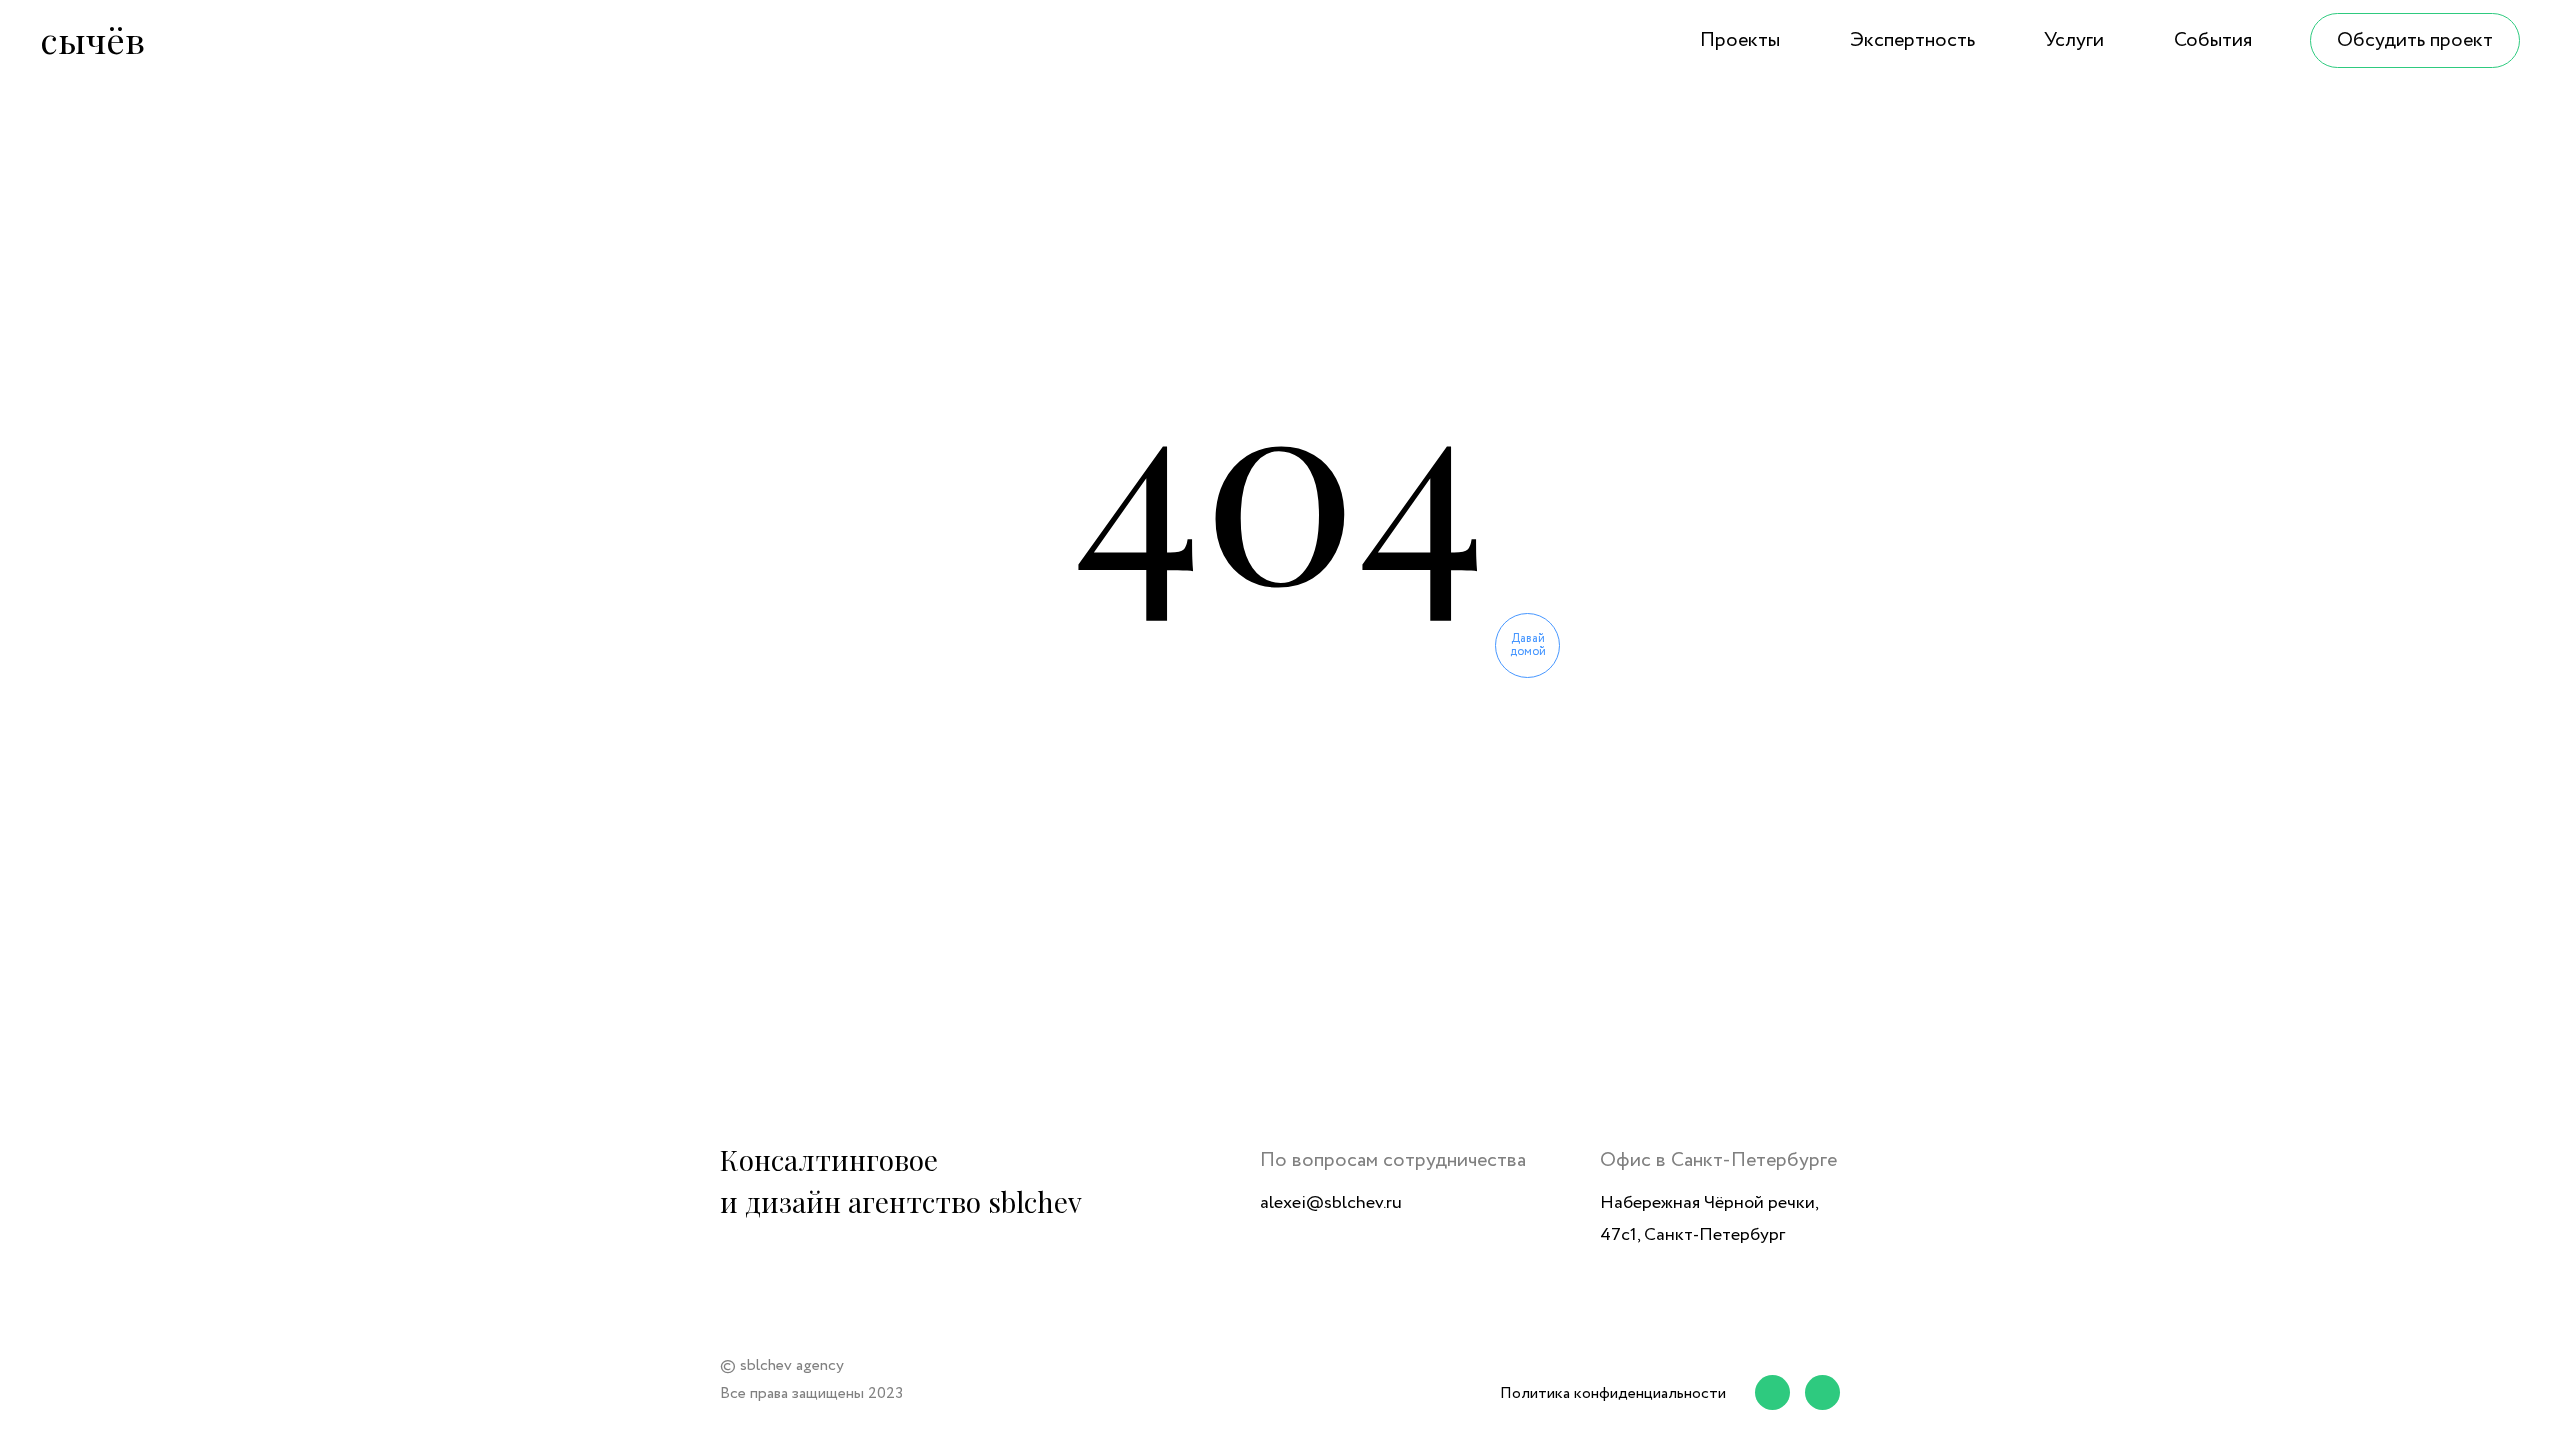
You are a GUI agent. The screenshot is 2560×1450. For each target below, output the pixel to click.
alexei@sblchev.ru (1331, 1203)
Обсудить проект (2415, 40)
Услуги (2074, 40)
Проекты (1740, 40)
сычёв (92, 39)
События (2213, 40)
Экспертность (1912, 40)
